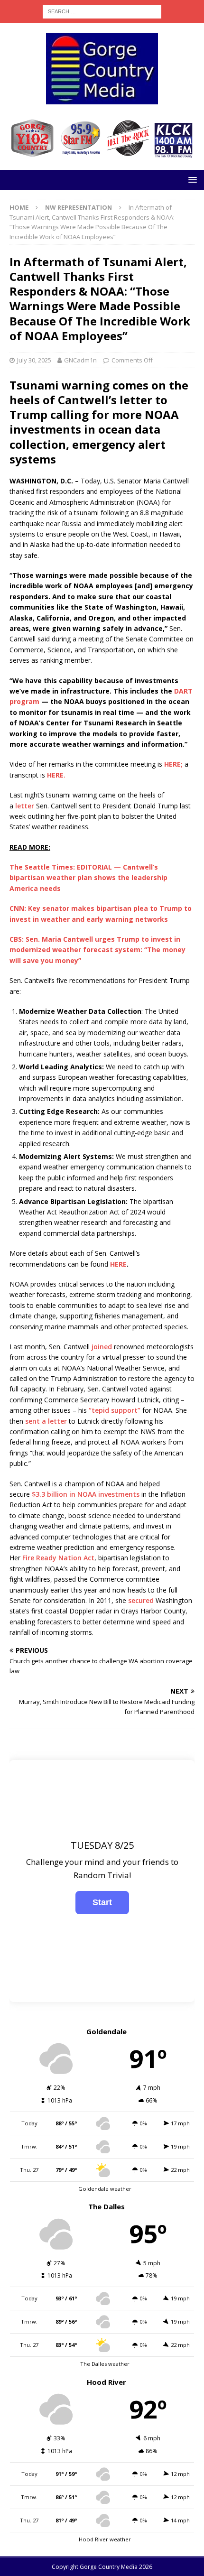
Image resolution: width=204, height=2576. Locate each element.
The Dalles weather (105, 2364)
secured (141, 1600)
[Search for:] (102, 11)
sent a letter (46, 1421)
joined (102, 1347)
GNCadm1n (80, 360)
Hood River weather (105, 2539)
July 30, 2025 (34, 360)
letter (25, 806)
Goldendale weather (105, 2189)
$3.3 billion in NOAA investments (86, 1494)
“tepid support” (115, 1410)
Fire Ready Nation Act (58, 1558)
